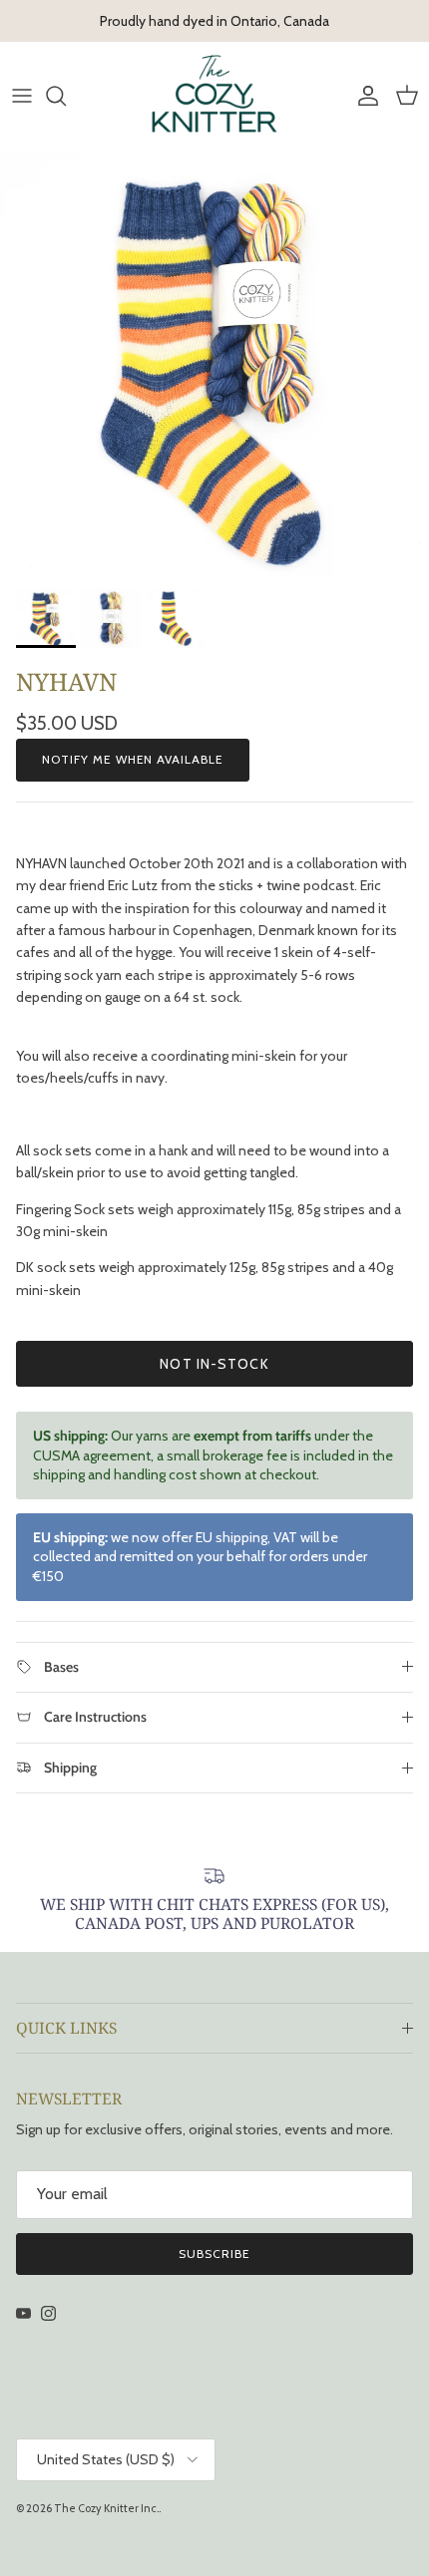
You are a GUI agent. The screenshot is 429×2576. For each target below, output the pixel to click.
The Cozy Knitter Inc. (106, 2508)
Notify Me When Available (133, 759)
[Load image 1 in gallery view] (214, 364)
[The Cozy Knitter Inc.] (214, 95)
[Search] (66, 96)
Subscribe (214, 2254)
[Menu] (22, 96)
